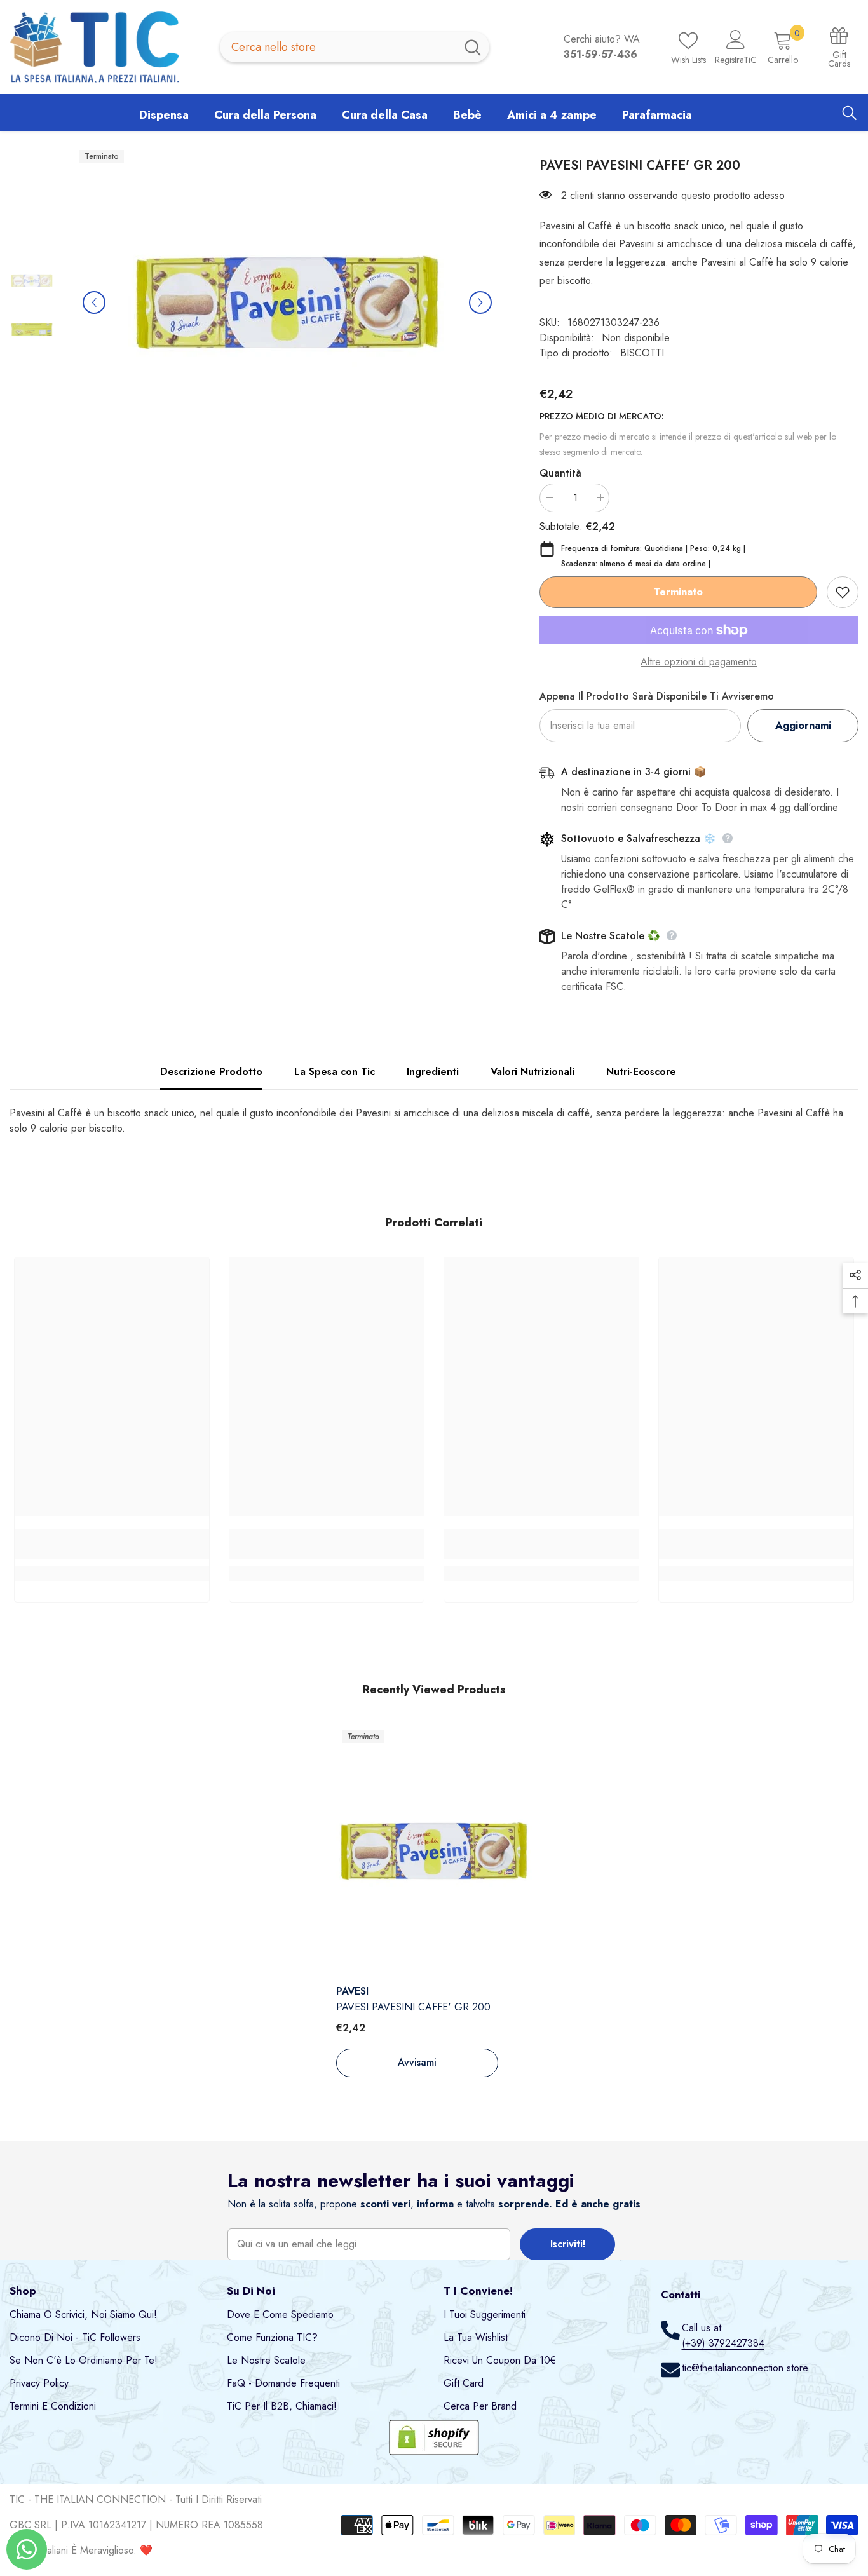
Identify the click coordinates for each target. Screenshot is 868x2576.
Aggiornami (803, 725)
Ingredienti (433, 1072)
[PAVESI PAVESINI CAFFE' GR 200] (434, 1851)
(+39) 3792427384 (723, 2343)
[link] (112, 1552)
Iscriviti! (568, 2244)
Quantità (560, 473)
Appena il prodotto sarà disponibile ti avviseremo (657, 696)
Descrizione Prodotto (211, 1072)
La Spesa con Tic (335, 1072)
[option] (287, 302)
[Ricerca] (355, 47)
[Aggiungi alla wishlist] (843, 592)
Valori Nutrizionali (532, 1072)
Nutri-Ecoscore (641, 1072)
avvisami (417, 2062)
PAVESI (352, 1991)
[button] (94, 302)
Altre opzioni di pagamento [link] (699, 662)
